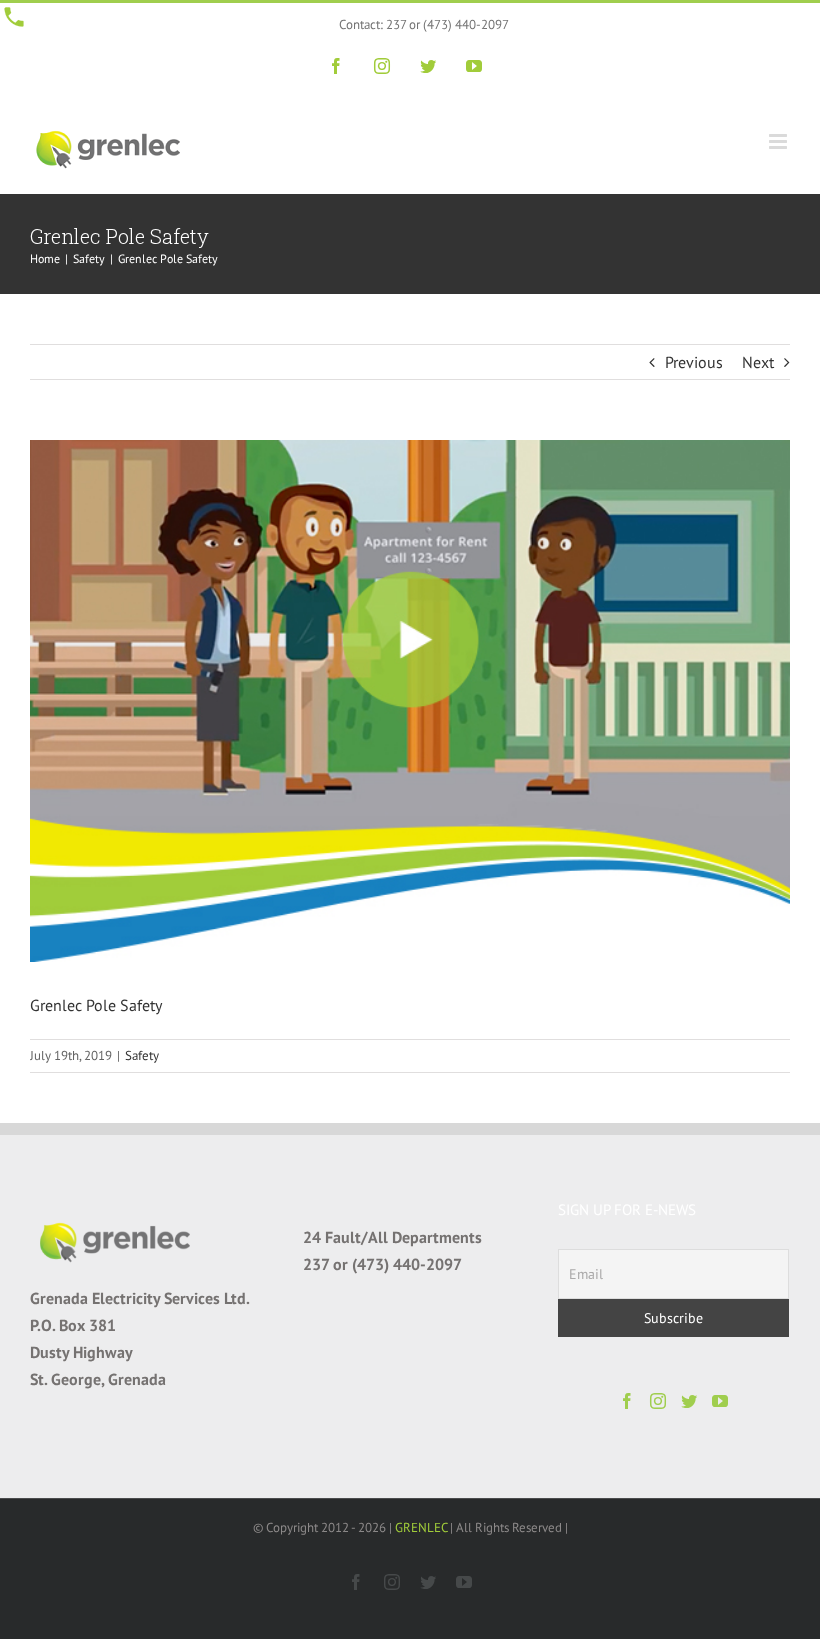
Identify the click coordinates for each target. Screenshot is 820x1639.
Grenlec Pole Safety (96, 1005)
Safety (142, 1055)
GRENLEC (421, 1527)
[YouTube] (720, 1401)
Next (758, 362)
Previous (694, 362)
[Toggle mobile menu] (779, 141)
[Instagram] (658, 1401)
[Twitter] (689, 1401)
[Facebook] (627, 1401)
